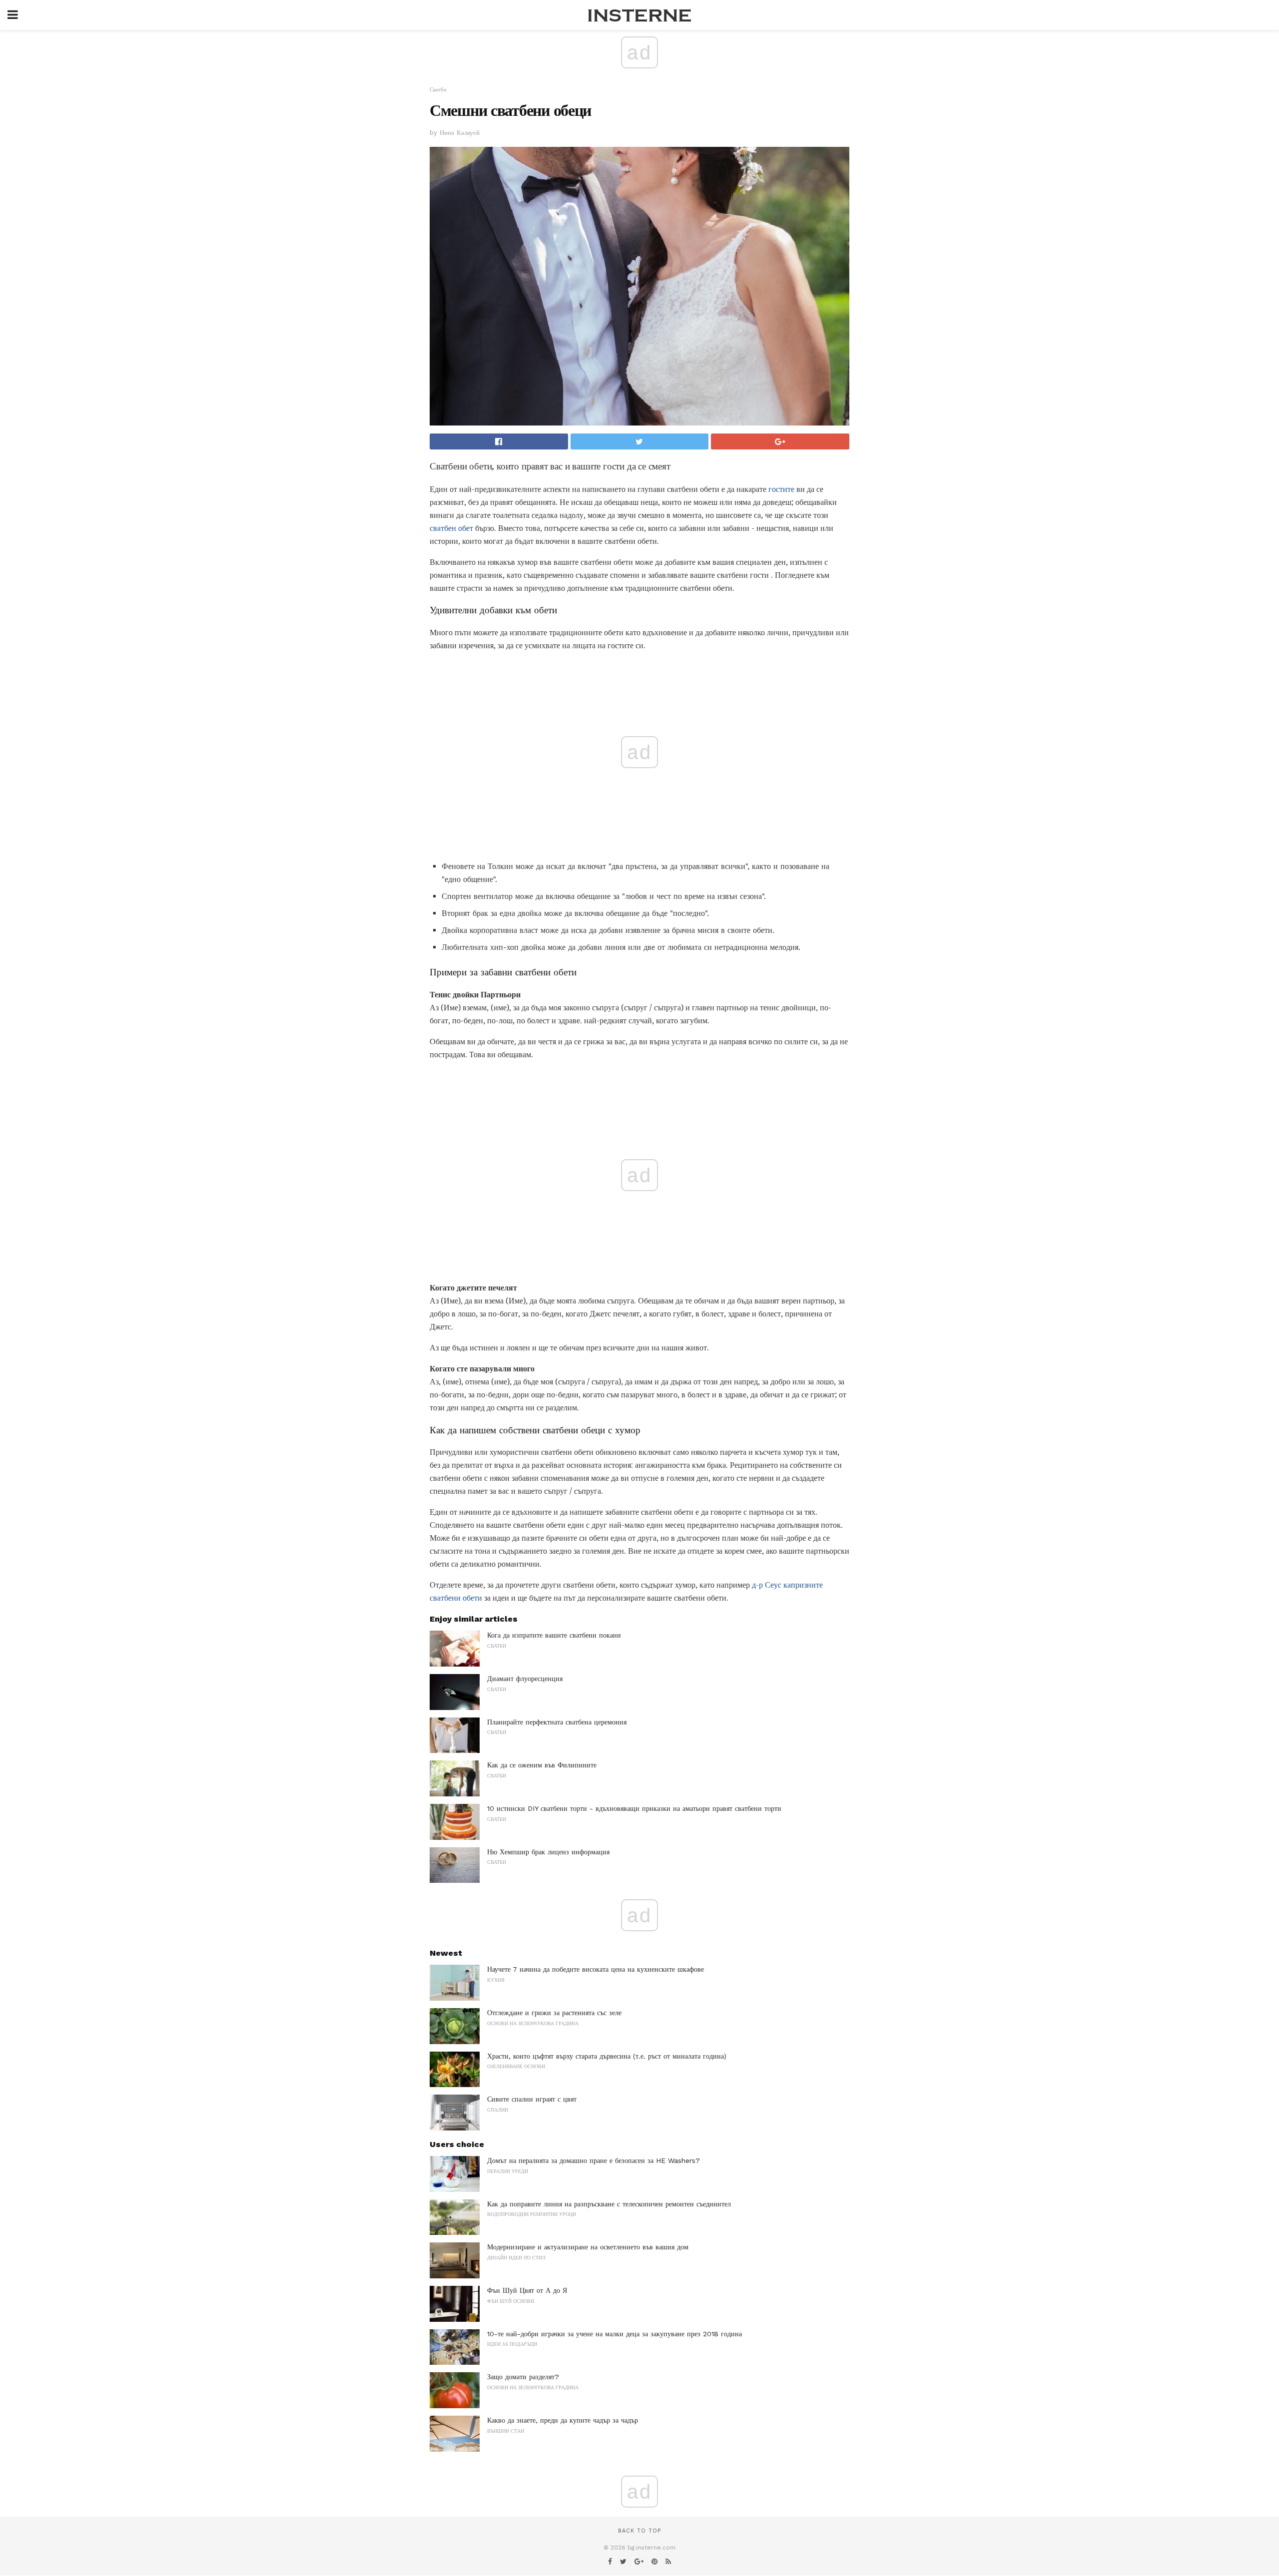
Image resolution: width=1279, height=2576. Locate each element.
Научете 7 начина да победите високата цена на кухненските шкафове (596, 1969)
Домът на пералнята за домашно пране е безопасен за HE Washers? (594, 2160)
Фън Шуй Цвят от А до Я (527, 2290)
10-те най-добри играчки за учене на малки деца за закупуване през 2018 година (615, 2334)
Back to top (639, 2531)
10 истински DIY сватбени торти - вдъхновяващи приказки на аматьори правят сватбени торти (634, 1808)
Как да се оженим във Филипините (542, 1765)
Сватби (438, 90)
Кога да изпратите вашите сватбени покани (554, 1635)
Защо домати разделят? (523, 2377)
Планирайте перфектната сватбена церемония (557, 1722)
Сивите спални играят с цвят (532, 2099)
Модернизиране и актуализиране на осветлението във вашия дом (588, 2247)
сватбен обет (451, 528)
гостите (781, 489)
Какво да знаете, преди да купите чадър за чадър (563, 2420)
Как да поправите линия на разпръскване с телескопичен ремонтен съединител (609, 2204)
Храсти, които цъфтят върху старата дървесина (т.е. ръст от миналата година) (607, 2056)
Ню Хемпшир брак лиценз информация (548, 1852)
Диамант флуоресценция (525, 1679)
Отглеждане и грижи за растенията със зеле (554, 2013)
